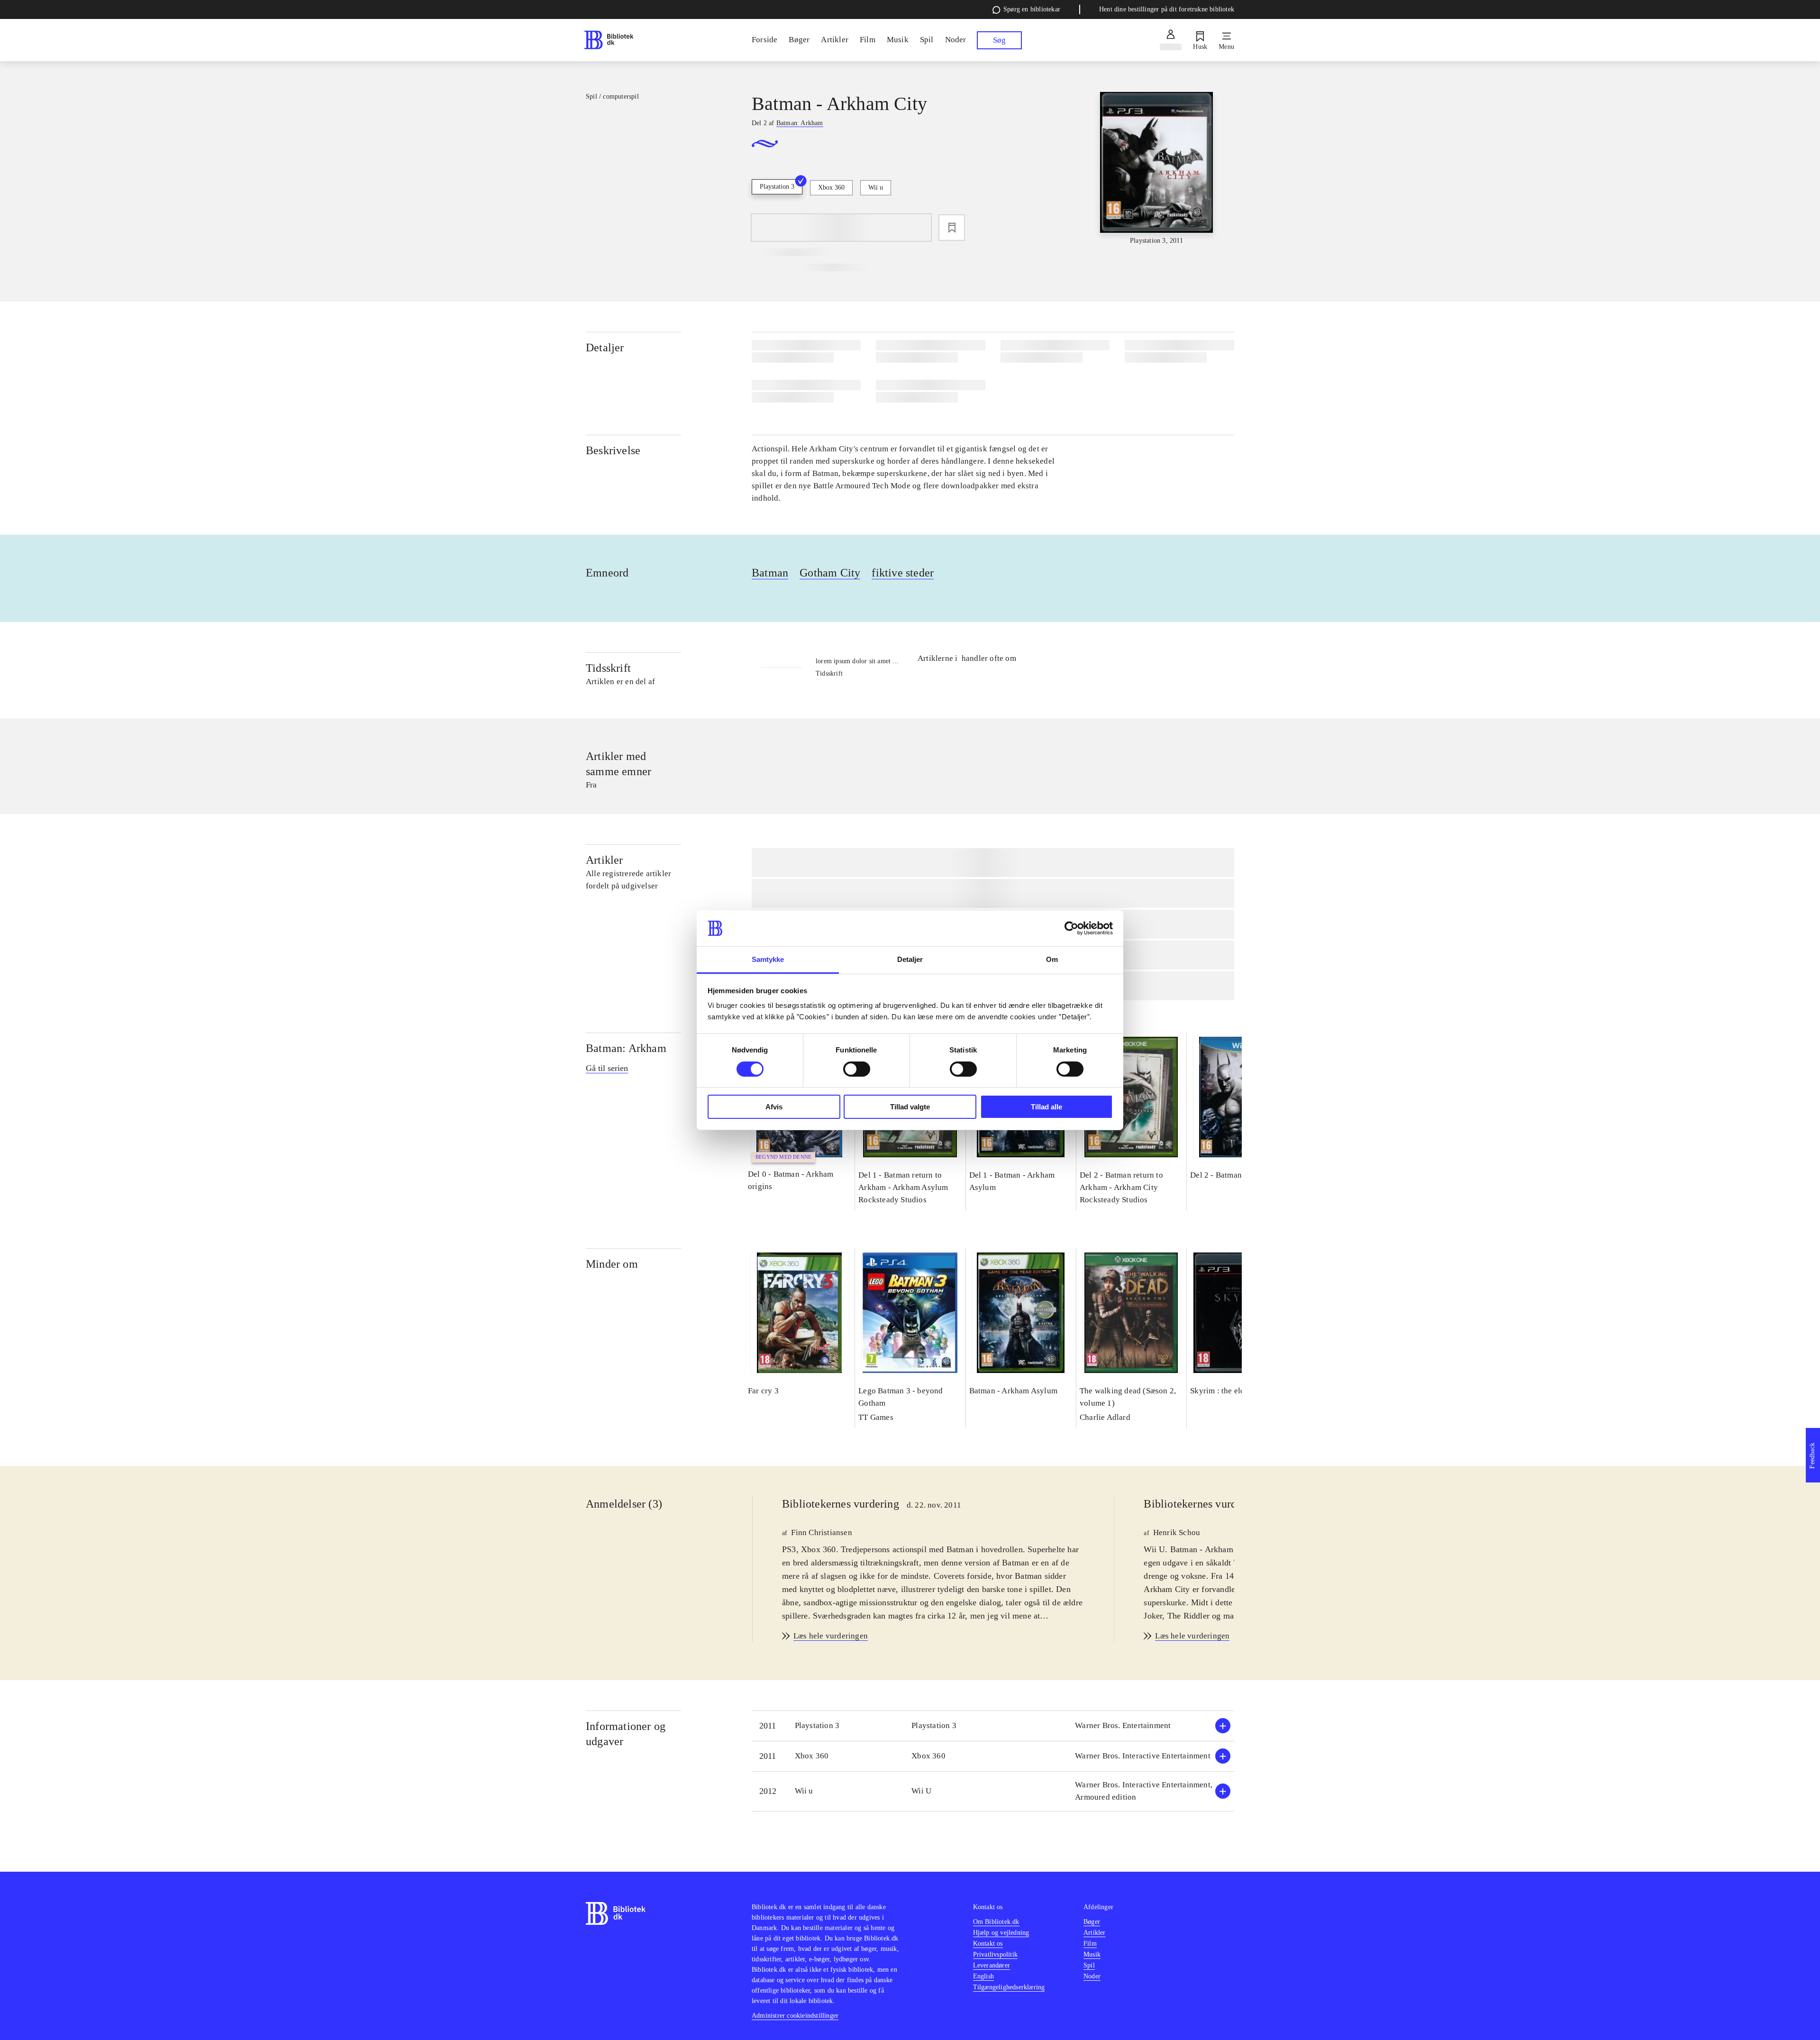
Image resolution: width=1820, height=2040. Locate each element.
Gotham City (830, 573)
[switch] (857, 1069)
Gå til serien (607, 1068)
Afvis (774, 1107)
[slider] (1156, 169)
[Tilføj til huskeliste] (952, 228)
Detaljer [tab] (910, 959)
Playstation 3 (777, 187)
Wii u (876, 188)
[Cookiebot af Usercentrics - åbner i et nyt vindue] (1071, 928)
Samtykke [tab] (768, 959)
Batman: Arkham (626, 1048)
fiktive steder (903, 573)
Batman (770, 573)
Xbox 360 (831, 188)
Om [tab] (1052, 959)
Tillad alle (1046, 1107)
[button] (993, 1726)
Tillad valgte (910, 1107)
